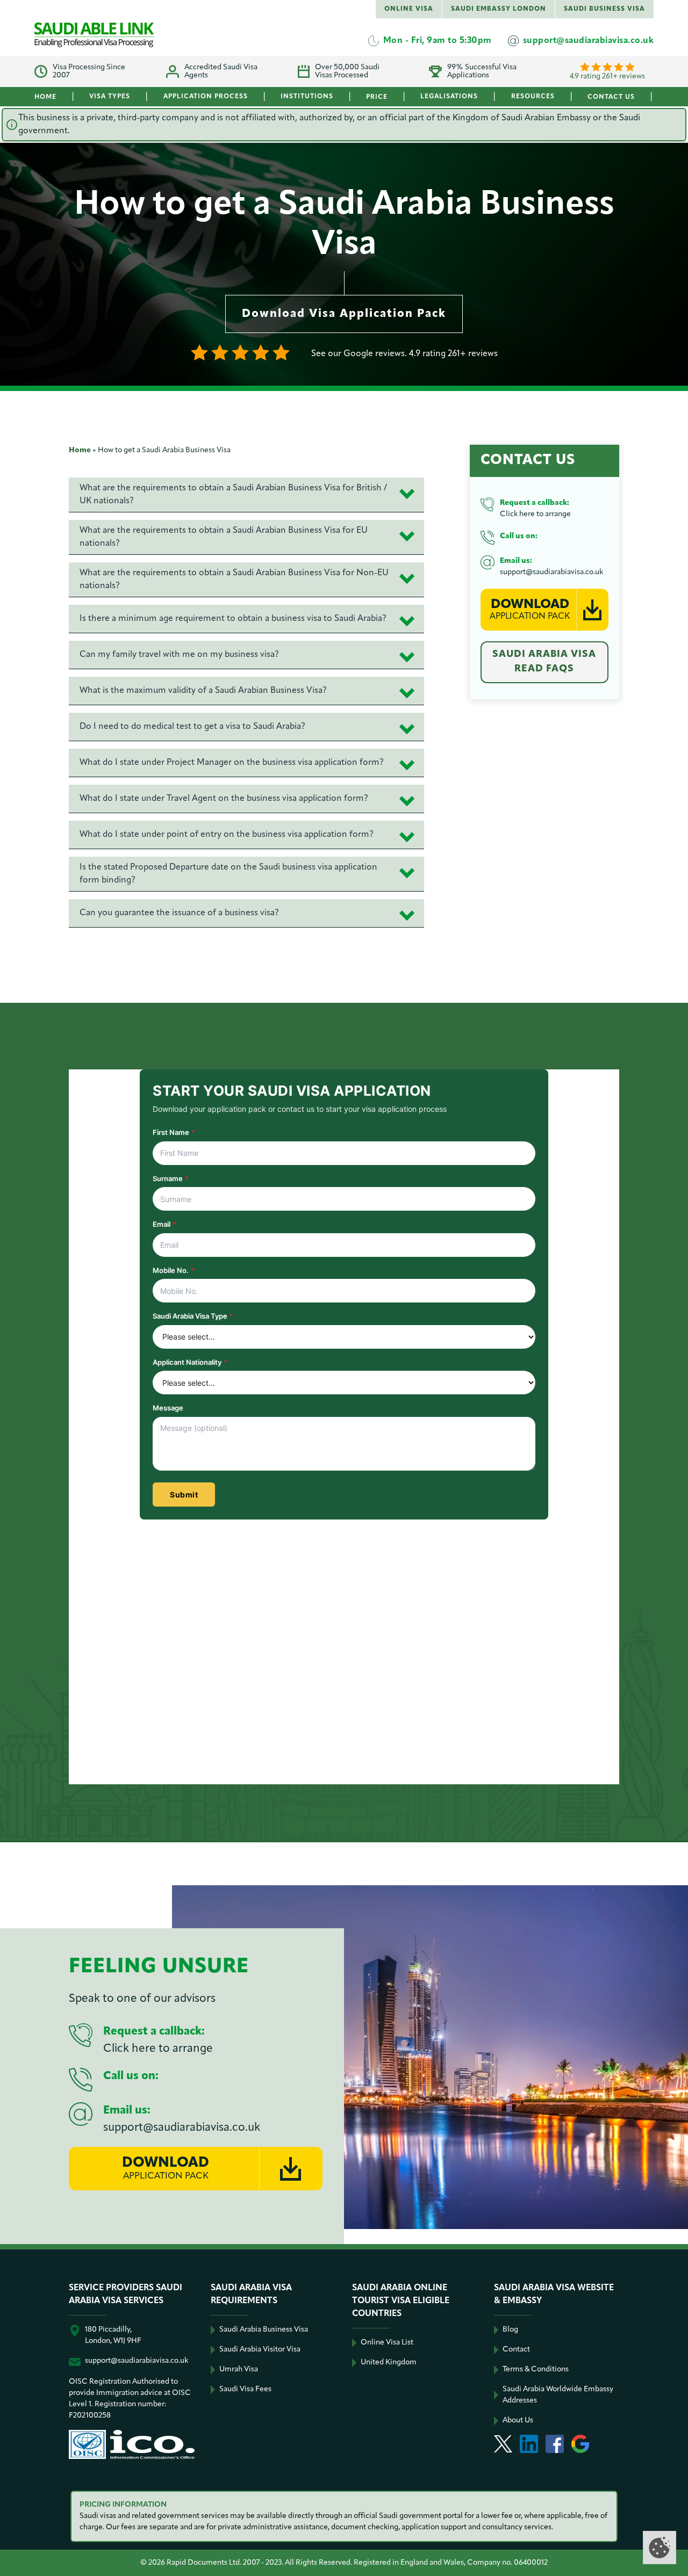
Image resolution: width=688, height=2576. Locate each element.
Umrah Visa (239, 2369)
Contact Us (611, 97)
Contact (516, 2350)
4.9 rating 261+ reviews (607, 77)
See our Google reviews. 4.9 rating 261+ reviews (404, 354)
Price (377, 97)
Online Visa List (387, 2343)
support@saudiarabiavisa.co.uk (551, 572)
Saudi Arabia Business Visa (264, 2330)
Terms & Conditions (536, 2369)
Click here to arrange (535, 514)
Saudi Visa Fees (245, 2389)
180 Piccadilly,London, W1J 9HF (113, 2335)
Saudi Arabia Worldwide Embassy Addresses (558, 2395)
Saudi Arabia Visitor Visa (260, 2350)
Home (45, 97)
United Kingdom (389, 2362)
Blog (510, 2330)
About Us (518, 2421)
